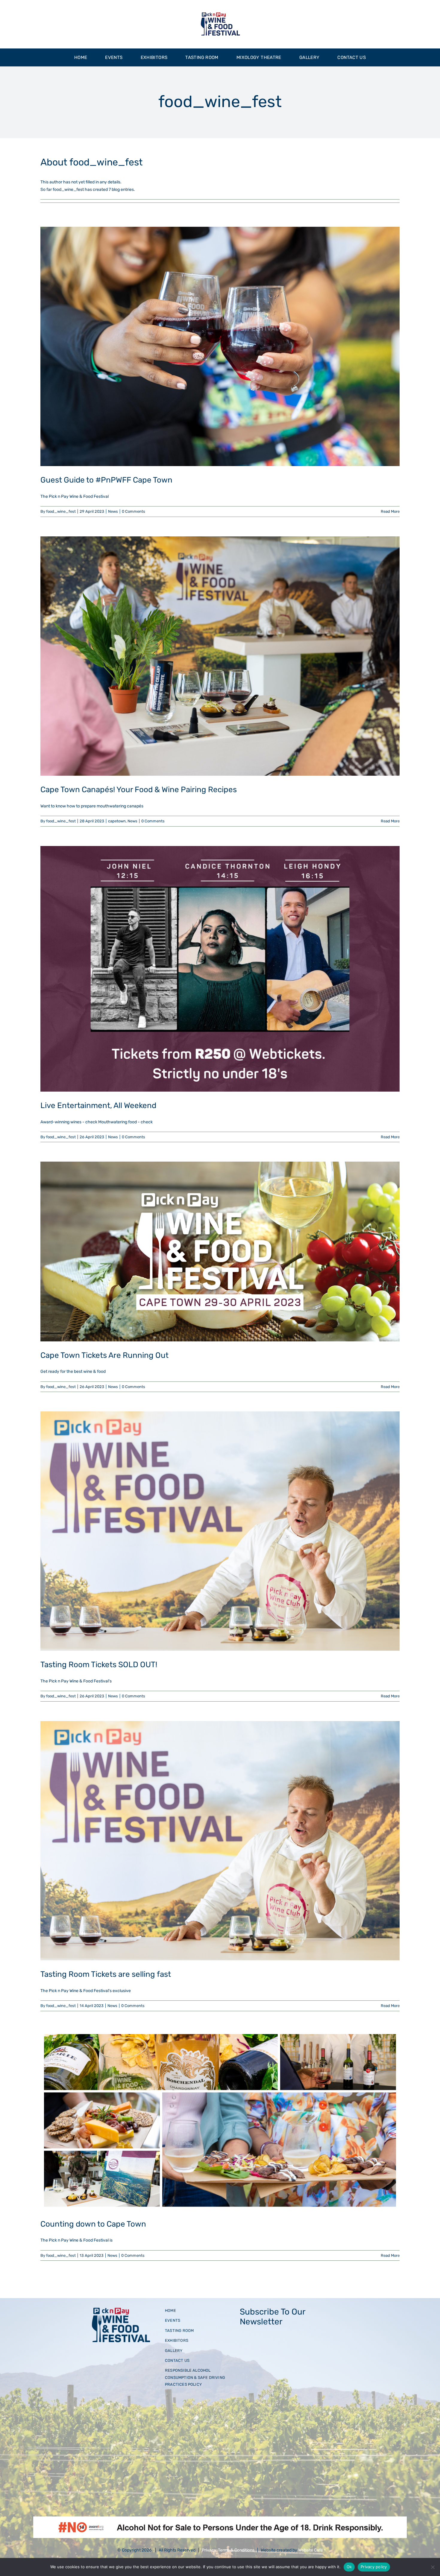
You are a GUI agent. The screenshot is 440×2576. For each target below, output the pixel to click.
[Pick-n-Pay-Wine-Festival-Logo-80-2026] (220, 14)
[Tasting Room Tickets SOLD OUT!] (220, 1531)
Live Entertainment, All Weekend (98, 1106)
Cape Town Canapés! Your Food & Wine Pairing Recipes (139, 790)
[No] (433, 2567)
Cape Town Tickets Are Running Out (104, 1355)
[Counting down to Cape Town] (220, 2120)
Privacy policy (374, 2567)
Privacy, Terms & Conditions (228, 2550)
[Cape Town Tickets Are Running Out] (220, 1251)
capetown (117, 821)
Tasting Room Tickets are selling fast (106, 1974)
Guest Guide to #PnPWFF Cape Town (106, 480)
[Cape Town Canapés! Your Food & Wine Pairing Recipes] (220, 656)
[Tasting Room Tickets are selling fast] (220, 1841)
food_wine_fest (61, 511)
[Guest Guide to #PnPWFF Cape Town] (220, 346)
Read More (390, 511)
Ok (349, 2567)
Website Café (311, 2550)
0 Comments (133, 511)
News (113, 511)
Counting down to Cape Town (93, 2224)
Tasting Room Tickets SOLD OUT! (99, 1665)
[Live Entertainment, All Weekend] (220, 969)
